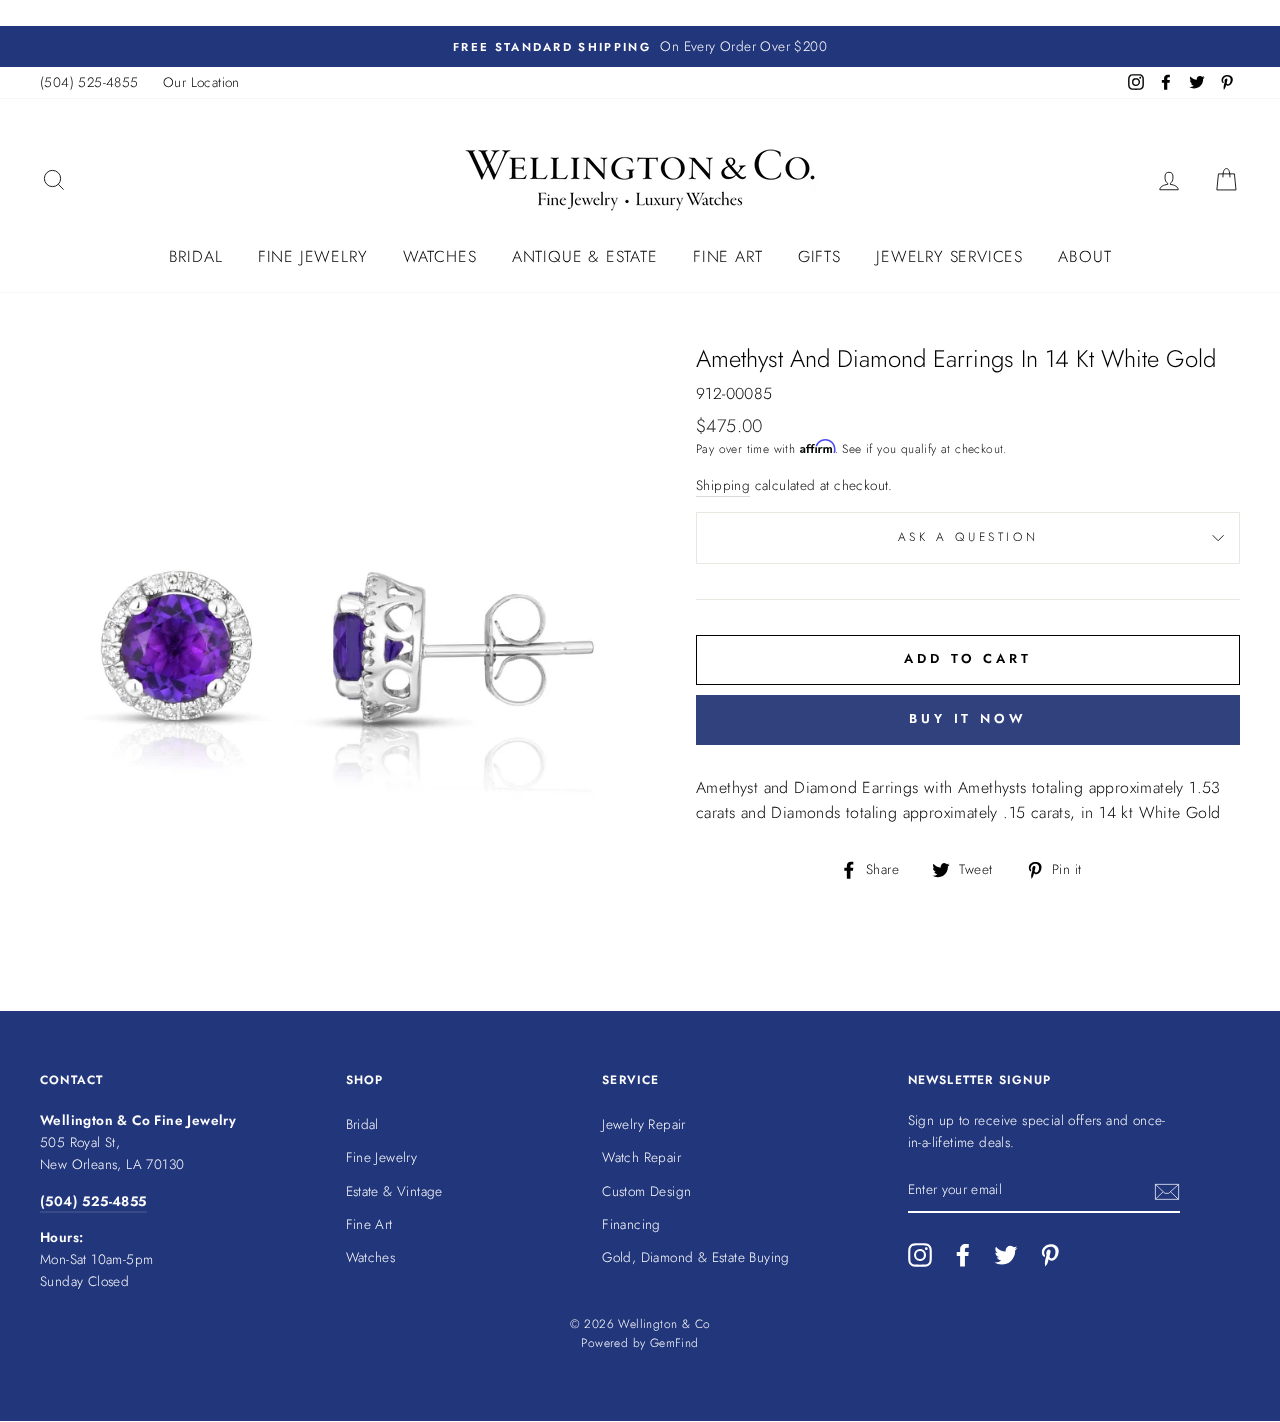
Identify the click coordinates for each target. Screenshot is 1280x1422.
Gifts (819, 256)
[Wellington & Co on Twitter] (1006, 1255)
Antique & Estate (585, 256)
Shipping (723, 485)
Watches (440, 256)
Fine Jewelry (313, 256)
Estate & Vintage (394, 1191)
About (1084, 256)
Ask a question (968, 537)
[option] (640, 47)
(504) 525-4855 (89, 82)
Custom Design (646, 1191)
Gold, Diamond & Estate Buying (696, 1257)
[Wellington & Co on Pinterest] (1050, 1255)
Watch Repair (641, 1157)
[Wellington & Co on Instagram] (920, 1255)
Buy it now (968, 718)
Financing (631, 1224)
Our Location (201, 82)
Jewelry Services (949, 256)
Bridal (196, 256)
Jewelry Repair (644, 1124)
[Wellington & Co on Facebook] (963, 1255)
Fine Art (727, 256)
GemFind (674, 1343)
